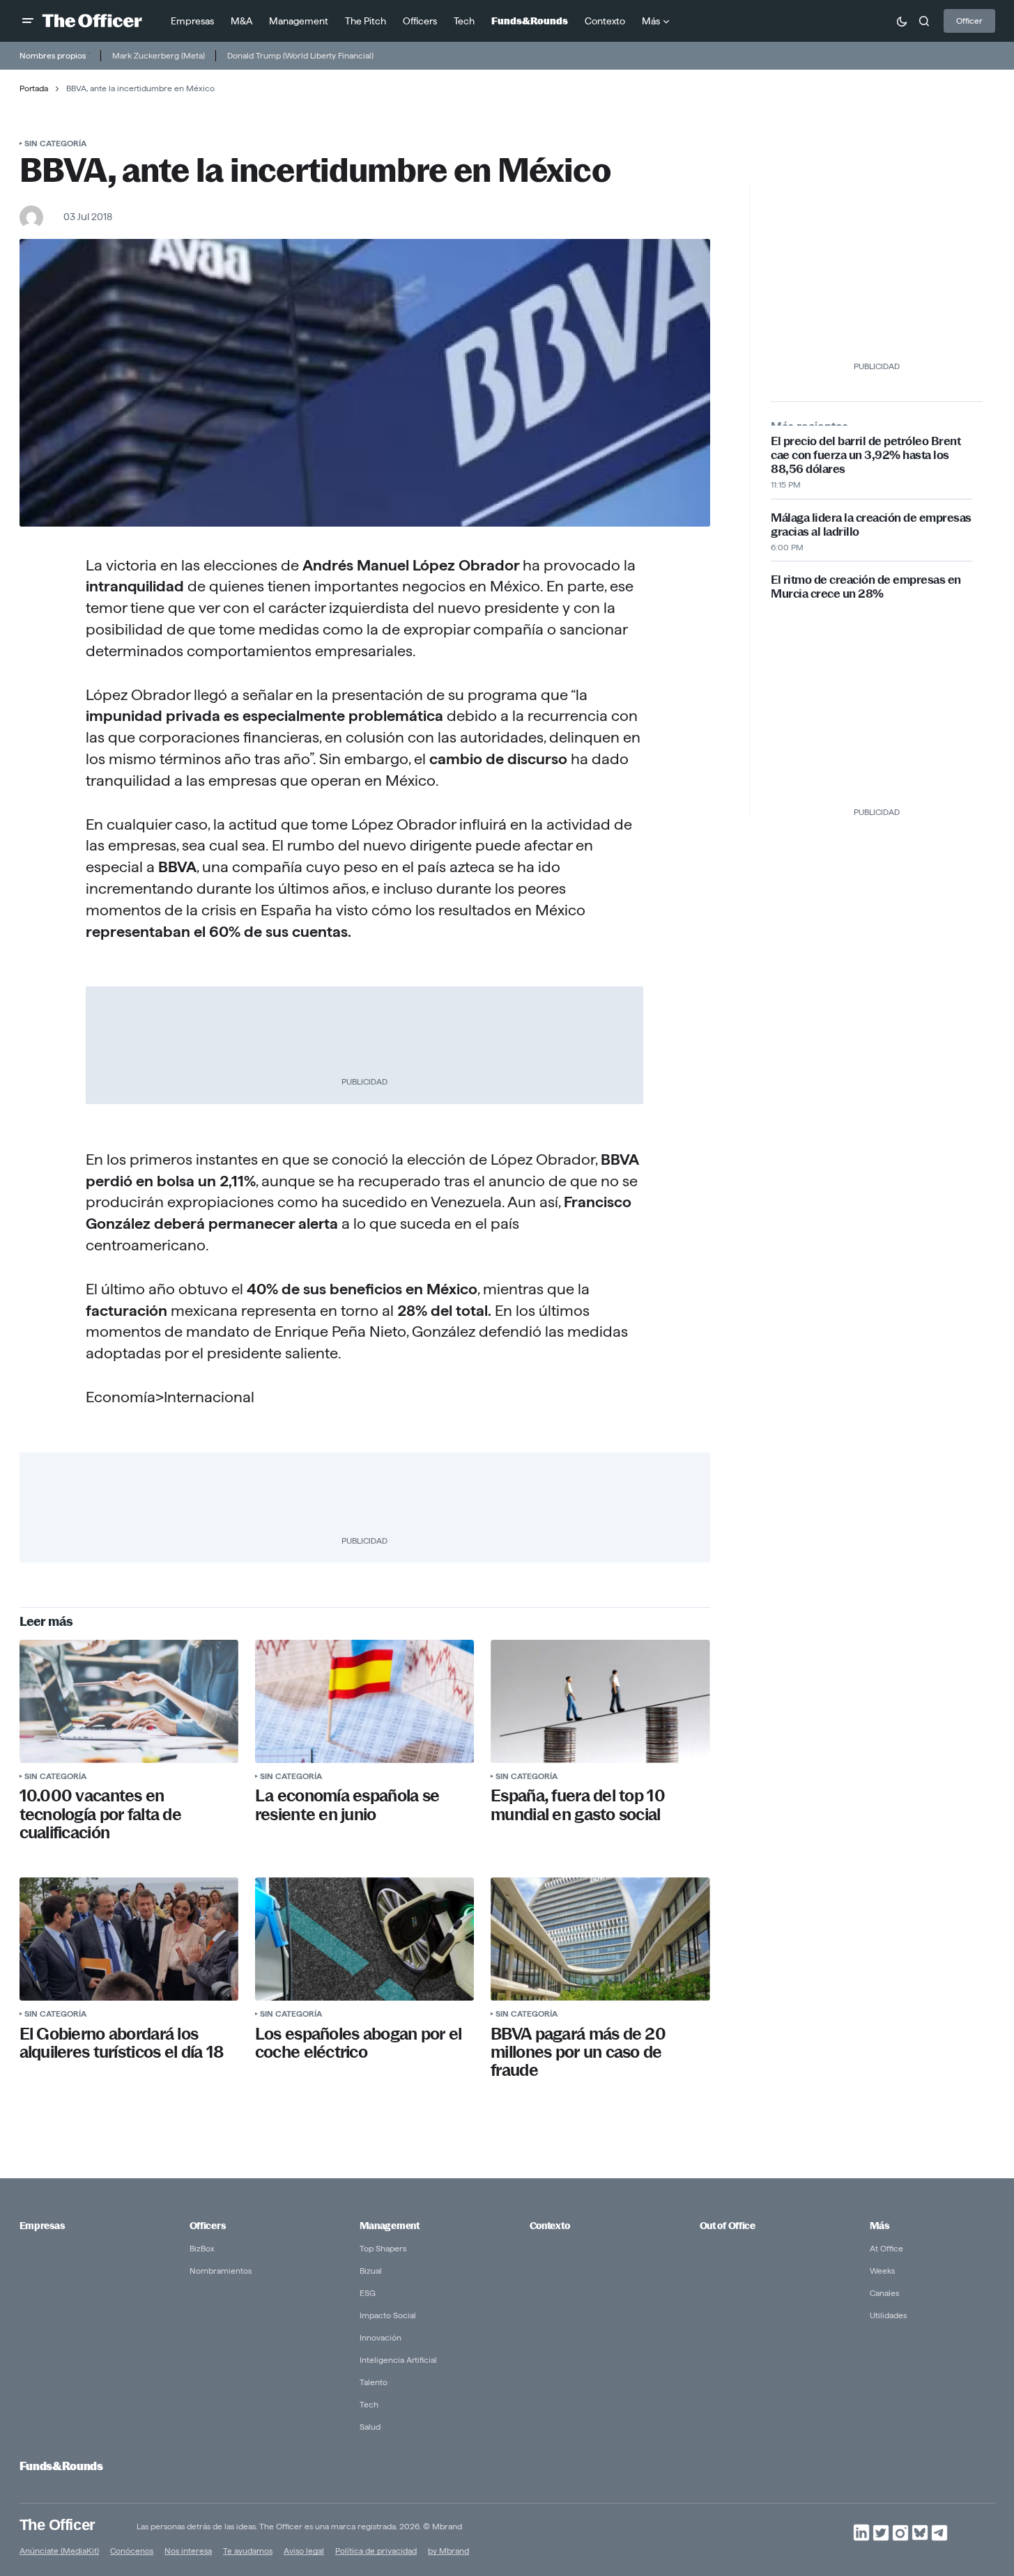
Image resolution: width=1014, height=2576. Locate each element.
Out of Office (728, 2226)
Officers (208, 2226)
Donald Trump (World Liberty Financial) (300, 55)
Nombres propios (53, 55)
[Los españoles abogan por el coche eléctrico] (364, 1939)
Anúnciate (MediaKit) (59, 2551)
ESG (368, 2293)
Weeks (882, 2271)
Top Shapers (383, 2248)
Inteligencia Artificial (398, 2360)
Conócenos (132, 2551)
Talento (374, 2382)
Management (390, 2226)
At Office (886, 2248)
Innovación (381, 2337)
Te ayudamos (248, 2551)
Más (879, 2226)
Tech (369, 2404)
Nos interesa (188, 2551)
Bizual (371, 2271)
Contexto (550, 2226)
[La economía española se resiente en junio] (364, 1701)
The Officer (57, 2524)
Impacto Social (388, 2315)
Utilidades (888, 2315)
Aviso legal (304, 2551)
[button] (28, 21)
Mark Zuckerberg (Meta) (159, 55)
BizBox (202, 2248)
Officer (969, 21)
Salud (370, 2427)
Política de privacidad (376, 2551)
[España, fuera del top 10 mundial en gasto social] (600, 1701)
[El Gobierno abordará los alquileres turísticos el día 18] (129, 1939)
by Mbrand (448, 2551)
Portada (34, 88)
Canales (884, 2293)
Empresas (42, 2226)
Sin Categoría (55, 143)
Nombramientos (221, 2271)
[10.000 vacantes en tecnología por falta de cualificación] (129, 1701)
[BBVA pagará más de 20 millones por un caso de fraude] (600, 1939)
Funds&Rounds (61, 2466)
